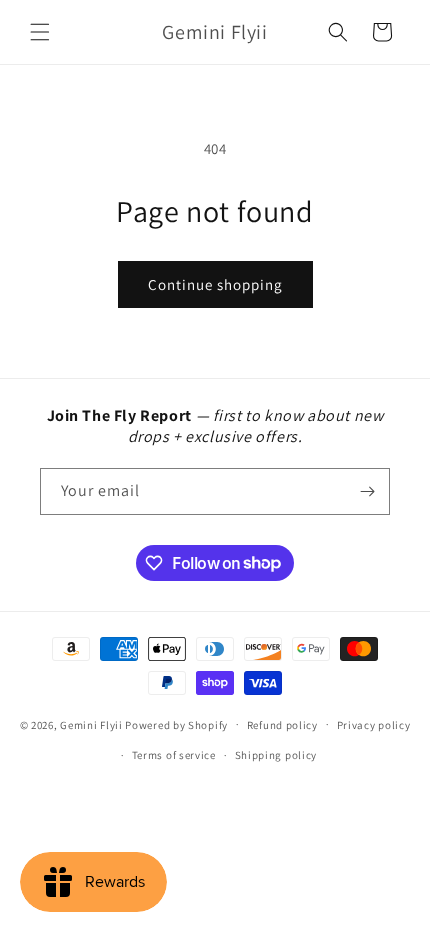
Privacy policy (374, 725)
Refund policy (282, 725)
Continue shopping (215, 284)
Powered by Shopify (176, 724)
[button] (40, 32)
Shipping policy (276, 755)
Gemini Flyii (91, 724)
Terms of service (174, 755)
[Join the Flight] (367, 491)
